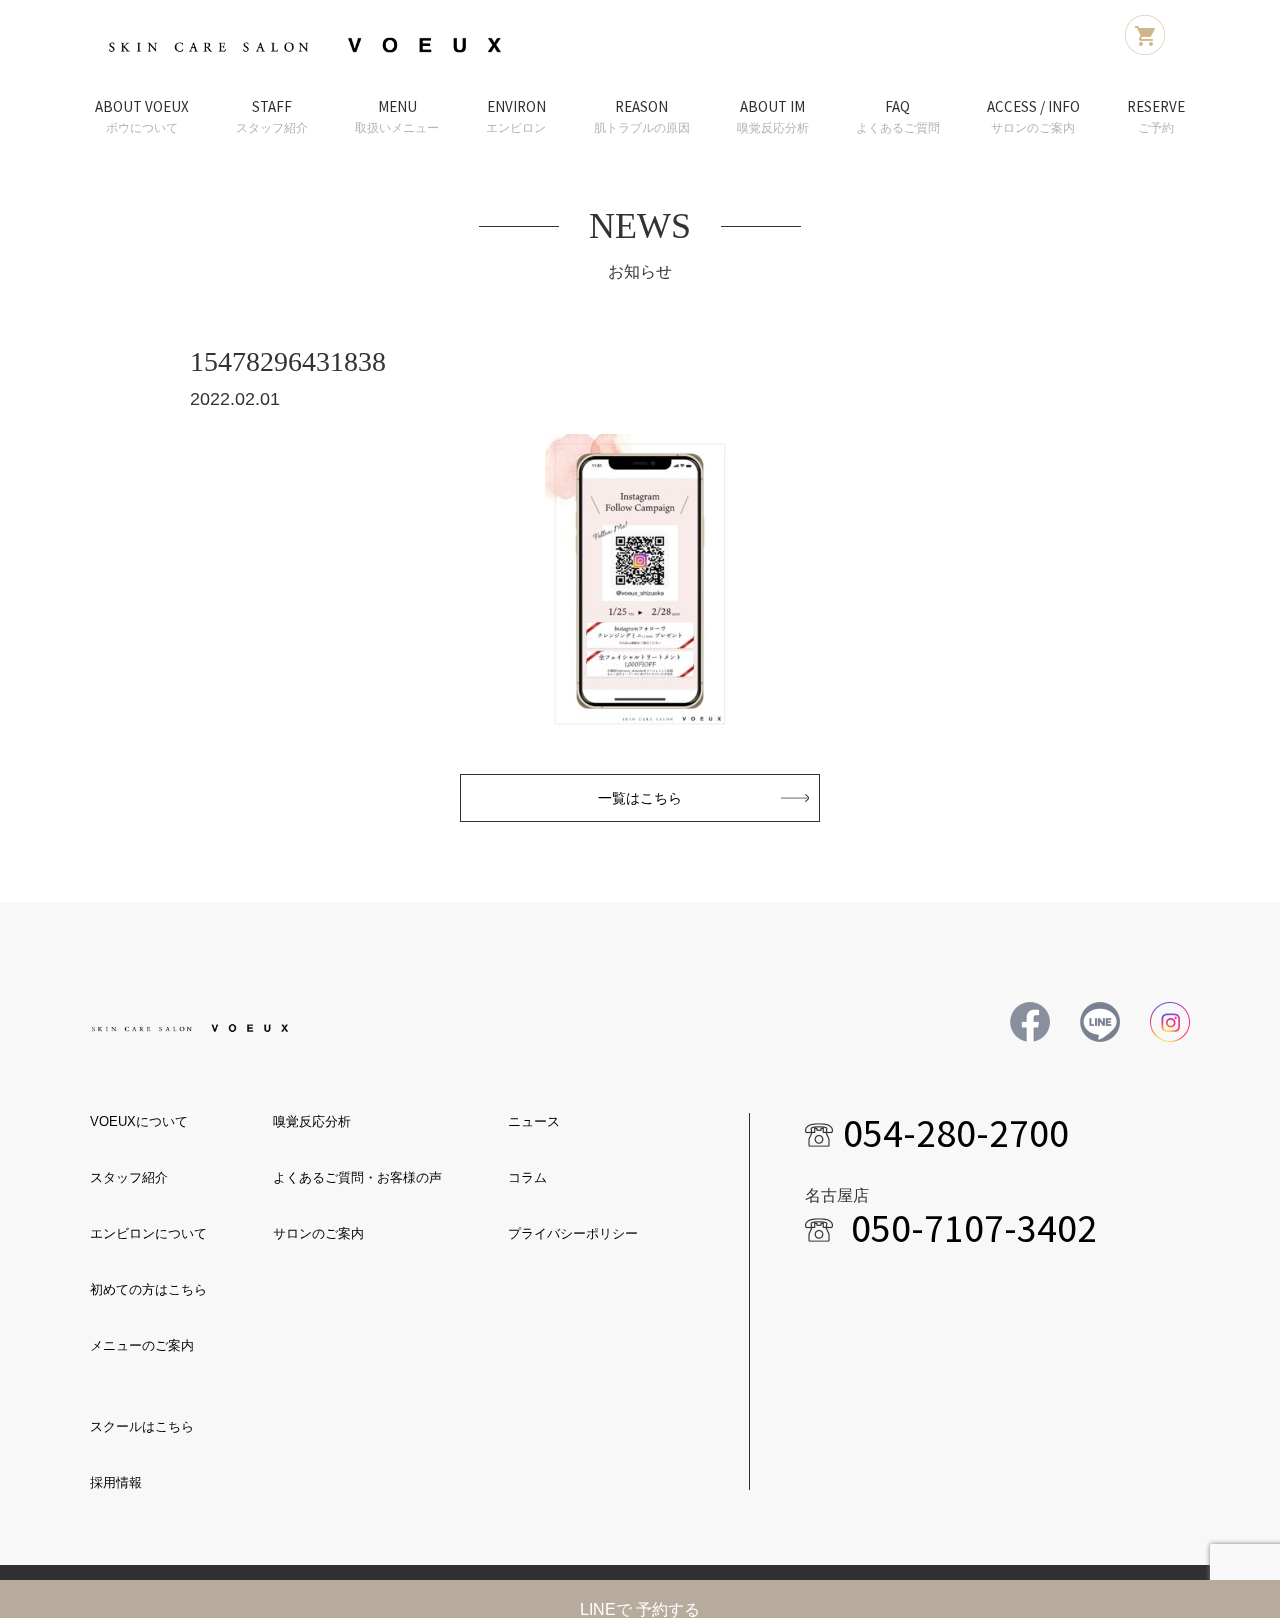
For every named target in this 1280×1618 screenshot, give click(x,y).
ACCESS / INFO (1033, 116)
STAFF (272, 116)
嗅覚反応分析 (312, 1121)
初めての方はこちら (148, 1289)
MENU (397, 116)
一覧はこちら (640, 798)
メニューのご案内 (142, 1345)
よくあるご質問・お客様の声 (357, 1177)
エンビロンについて (148, 1233)
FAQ (898, 116)
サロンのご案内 (318, 1233)
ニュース (534, 1121)
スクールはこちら (142, 1426)
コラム (527, 1177)
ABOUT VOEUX (142, 116)
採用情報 (116, 1482)
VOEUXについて (139, 1121)
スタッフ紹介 (129, 1177)
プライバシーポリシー (573, 1233)
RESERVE (1156, 116)
